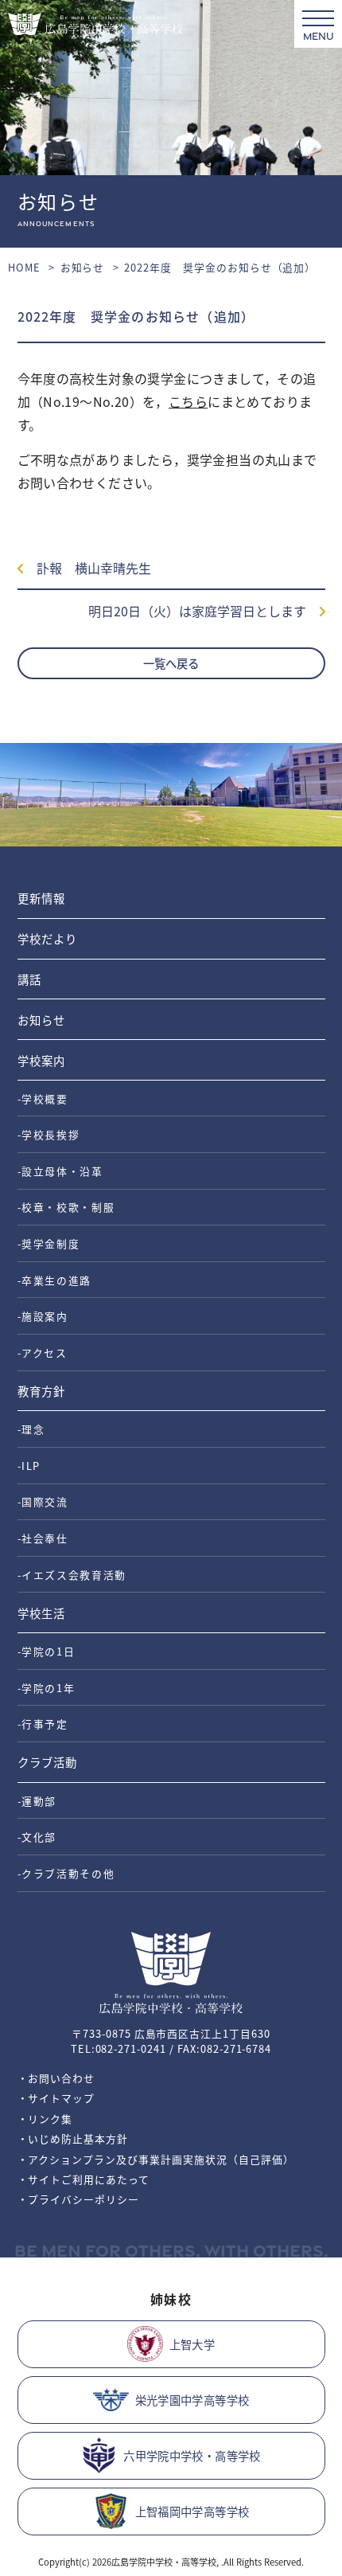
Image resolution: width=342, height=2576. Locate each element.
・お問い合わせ (56, 2078)
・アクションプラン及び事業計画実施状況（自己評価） (156, 2159)
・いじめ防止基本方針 (73, 2138)
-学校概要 (43, 1098)
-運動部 (37, 1801)
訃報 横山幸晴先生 (87, 568)
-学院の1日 (47, 1651)
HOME (24, 267)
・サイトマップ (56, 2098)
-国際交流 (43, 1501)
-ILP (29, 1466)
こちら (188, 401)
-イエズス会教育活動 (72, 1575)
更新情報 (41, 898)
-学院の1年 (47, 1688)
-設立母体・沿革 (60, 1171)
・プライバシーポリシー (79, 2199)
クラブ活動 (47, 1762)
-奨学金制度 (49, 1243)
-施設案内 (43, 1316)
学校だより (47, 938)
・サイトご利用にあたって (84, 2179)
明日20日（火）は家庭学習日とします (204, 611)
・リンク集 (45, 2119)
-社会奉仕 (43, 1538)
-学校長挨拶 (49, 1134)
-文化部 (37, 1837)
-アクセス (43, 1352)
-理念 (31, 1429)
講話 (29, 979)
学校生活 (41, 1613)
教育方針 (41, 1391)
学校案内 (41, 1060)
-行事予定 (43, 1724)
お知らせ (83, 267)
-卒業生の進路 (55, 1280)
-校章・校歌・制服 (66, 1207)
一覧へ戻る (171, 663)
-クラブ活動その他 (66, 1873)
